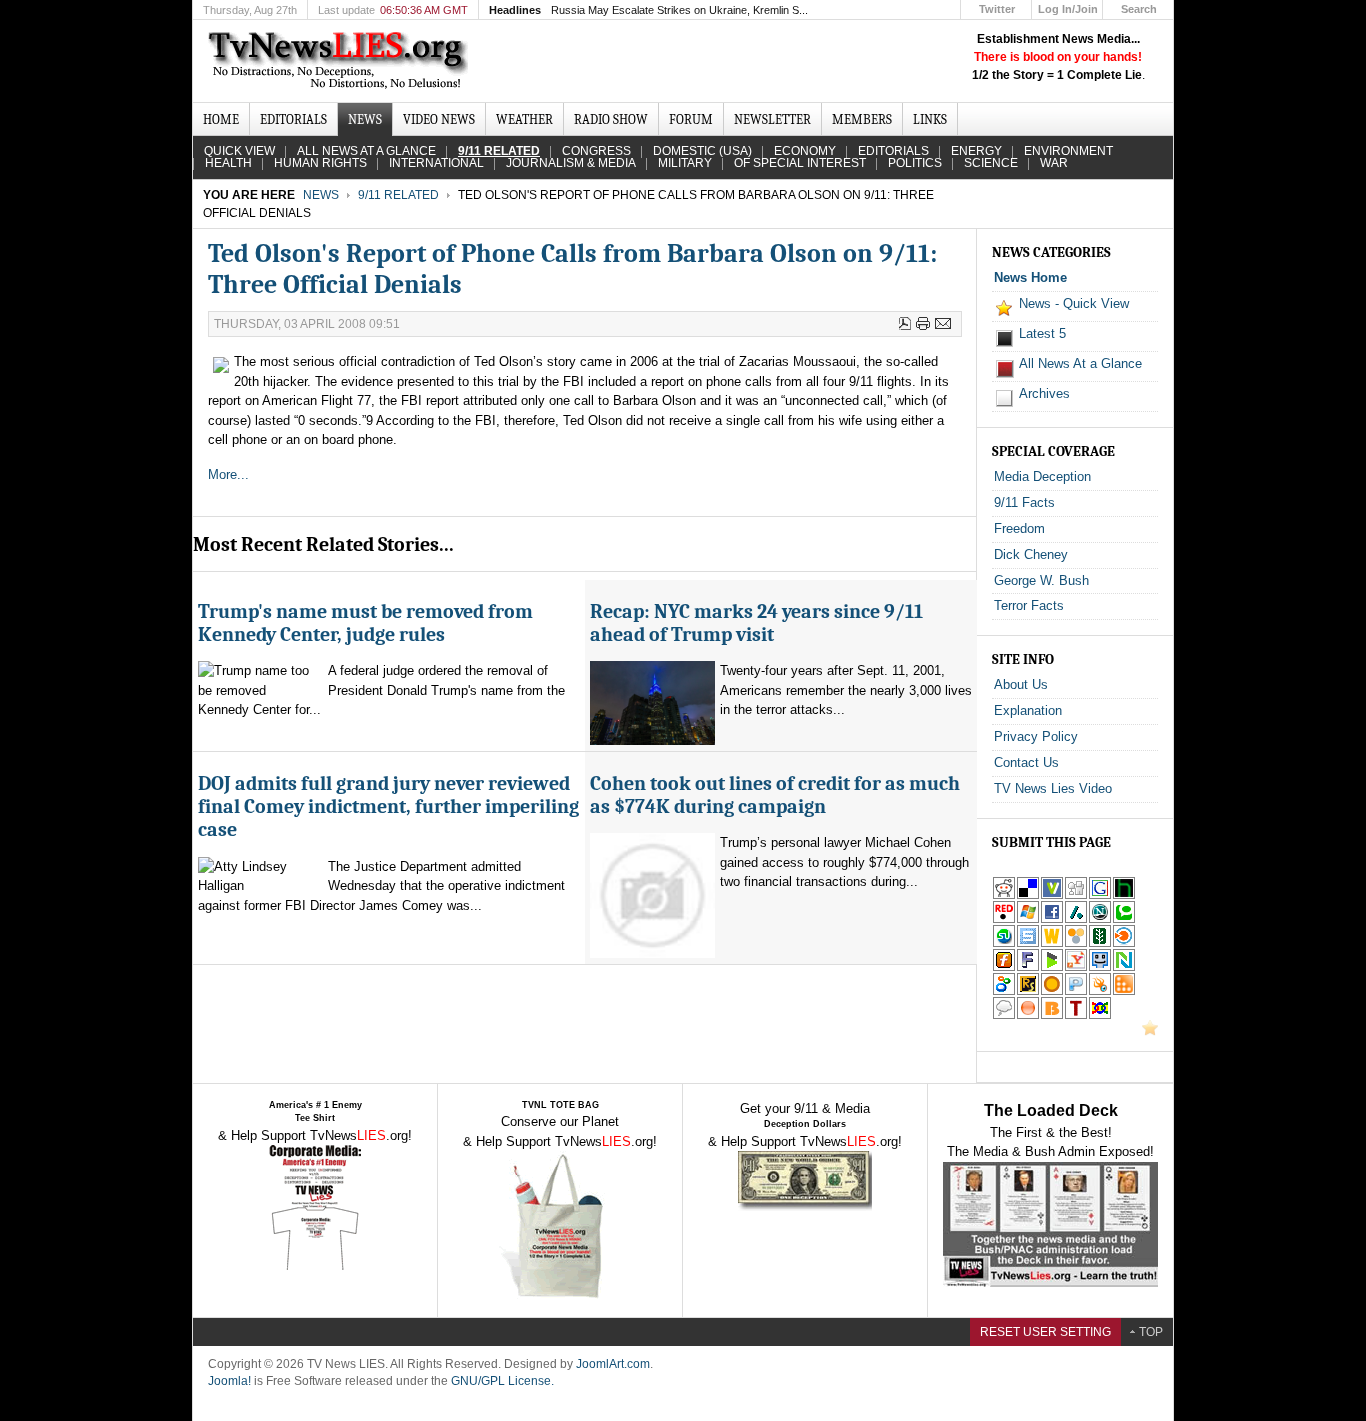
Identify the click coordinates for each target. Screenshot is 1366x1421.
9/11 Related (398, 195)
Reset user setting (1045, 1332)
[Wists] (1052, 943)
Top (1151, 1332)
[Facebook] (1052, 919)
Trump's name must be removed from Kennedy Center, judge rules (365, 623)
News (321, 195)
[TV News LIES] (340, 61)
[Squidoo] (1100, 991)
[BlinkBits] (1052, 1015)
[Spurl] (1028, 943)
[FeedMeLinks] (1028, 1015)
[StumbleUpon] (1004, 943)
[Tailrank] (1076, 1015)
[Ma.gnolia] (1052, 991)
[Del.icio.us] (1028, 895)
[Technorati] (1124, 919)
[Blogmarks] (1052, 967)
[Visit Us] (1150, 1031)
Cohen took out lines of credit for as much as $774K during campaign (775, 795)
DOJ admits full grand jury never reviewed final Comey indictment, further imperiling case (388, 807)
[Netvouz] (1124, 967)
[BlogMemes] (1004, 1015)
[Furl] (1004, 967)
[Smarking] (1100, 967)
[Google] (1100, 895)
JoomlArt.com (613, 1364)
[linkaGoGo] (1100, 1015)
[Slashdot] (1076, 919)
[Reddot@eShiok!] (1004, 919)
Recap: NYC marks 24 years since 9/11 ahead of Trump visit (756, 623)
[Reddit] (1004, 895)
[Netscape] (1100, 919)
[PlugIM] (1076, 991)
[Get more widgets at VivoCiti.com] (1052, 895)
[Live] (1028, 919)
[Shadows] (1004, 991)
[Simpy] (1076, 943)
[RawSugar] (1028, 991)
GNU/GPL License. (502, 1381)
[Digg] (1076, 895)
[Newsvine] (1100, 943)
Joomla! (229, 1381)
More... (230, 474)
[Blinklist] (1124, 943)
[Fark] (1028, 967)
